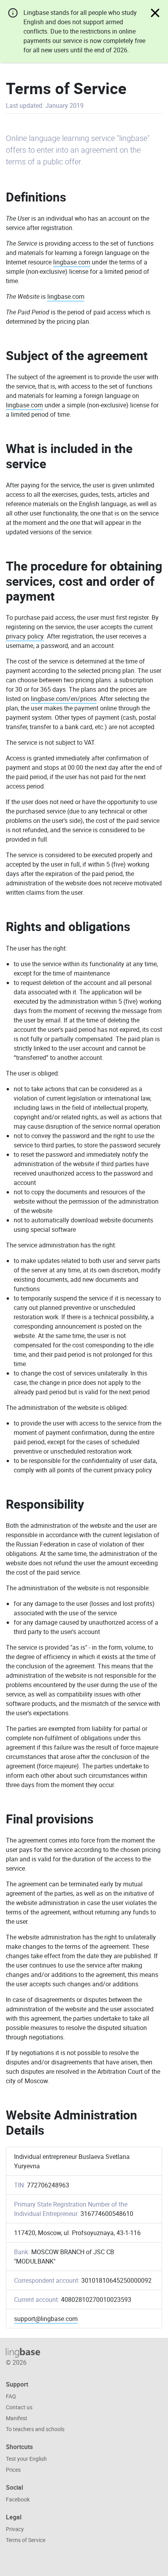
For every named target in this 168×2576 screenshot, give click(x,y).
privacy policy (25, 636)
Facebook (18, 2499)
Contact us (19, 2407)
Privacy (15, 2529)
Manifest (17, 2418)
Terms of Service (26, 2540)
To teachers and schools (35, 2429)
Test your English (26, 2459)
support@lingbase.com (46, 2319)
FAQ (11, 2396)
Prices (13, 2470)
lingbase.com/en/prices (64, 699)
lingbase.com (72, 262)
